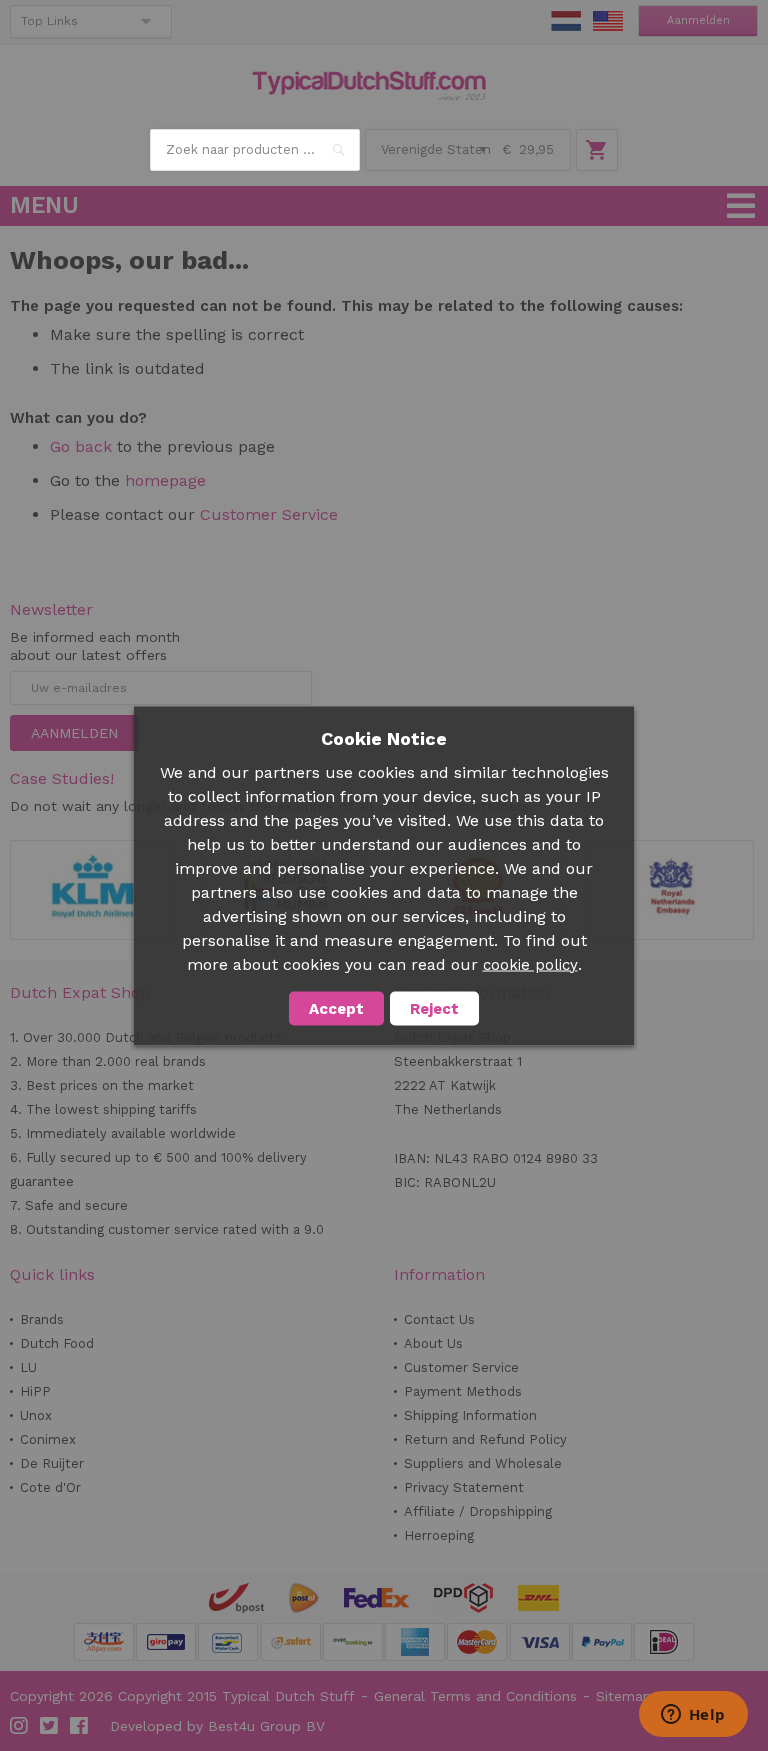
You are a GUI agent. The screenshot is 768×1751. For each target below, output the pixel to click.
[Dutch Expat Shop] (369, 86)
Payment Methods (463, 1391)
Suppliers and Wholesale (483, 1463)
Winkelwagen (597, 150)
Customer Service (269, 514)
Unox (36, 1415)
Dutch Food (57, 1343)
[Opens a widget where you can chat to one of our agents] (693, 1716)
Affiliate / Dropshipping (478, 1511)
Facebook (80, 1726)
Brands (42, 1319)
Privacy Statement (464, 1487)
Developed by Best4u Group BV (217, 1726)
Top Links (49, 21)
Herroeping (439, 1535)
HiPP (35, 1391)
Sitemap (624, 1696)
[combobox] (255, 150)
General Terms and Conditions (475, 1696)
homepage (165, 480)
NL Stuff (566, 21)
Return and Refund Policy (485, 1439)
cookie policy (530, 964)
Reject (434, 1008)
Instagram (20, 1726)
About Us (433, 1343)
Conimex (48, 1439)
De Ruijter (52, 1463)
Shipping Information (470, 1415)
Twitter (50, 1726)
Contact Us (439, 1319)
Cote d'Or (50, 1487)
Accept (336, 1008)
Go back (81, 446)
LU (28, 1367)
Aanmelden (698, 20)
